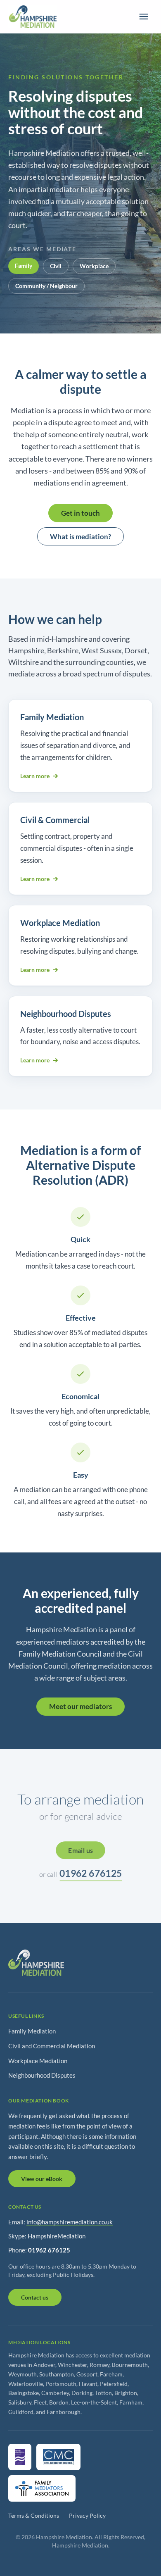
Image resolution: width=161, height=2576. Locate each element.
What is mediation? (80, 537)
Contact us (35, 2297)
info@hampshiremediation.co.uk (70, 2222)
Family (24, 265)
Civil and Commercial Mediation (52, 2046)
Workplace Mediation (38, 2061)
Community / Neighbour (46, 286)
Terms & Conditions (34, 2515)
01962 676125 (91, 1873)
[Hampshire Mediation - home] (32, 17)
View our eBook (42, 2179)
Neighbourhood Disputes (42, 2075)
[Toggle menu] (144, 17)
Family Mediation (32, 2031)
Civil (56, 266)
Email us (80, 1850)
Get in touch (80, 513)
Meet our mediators (80, 1706)
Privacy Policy (87, 2515)
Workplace (94, 266)
